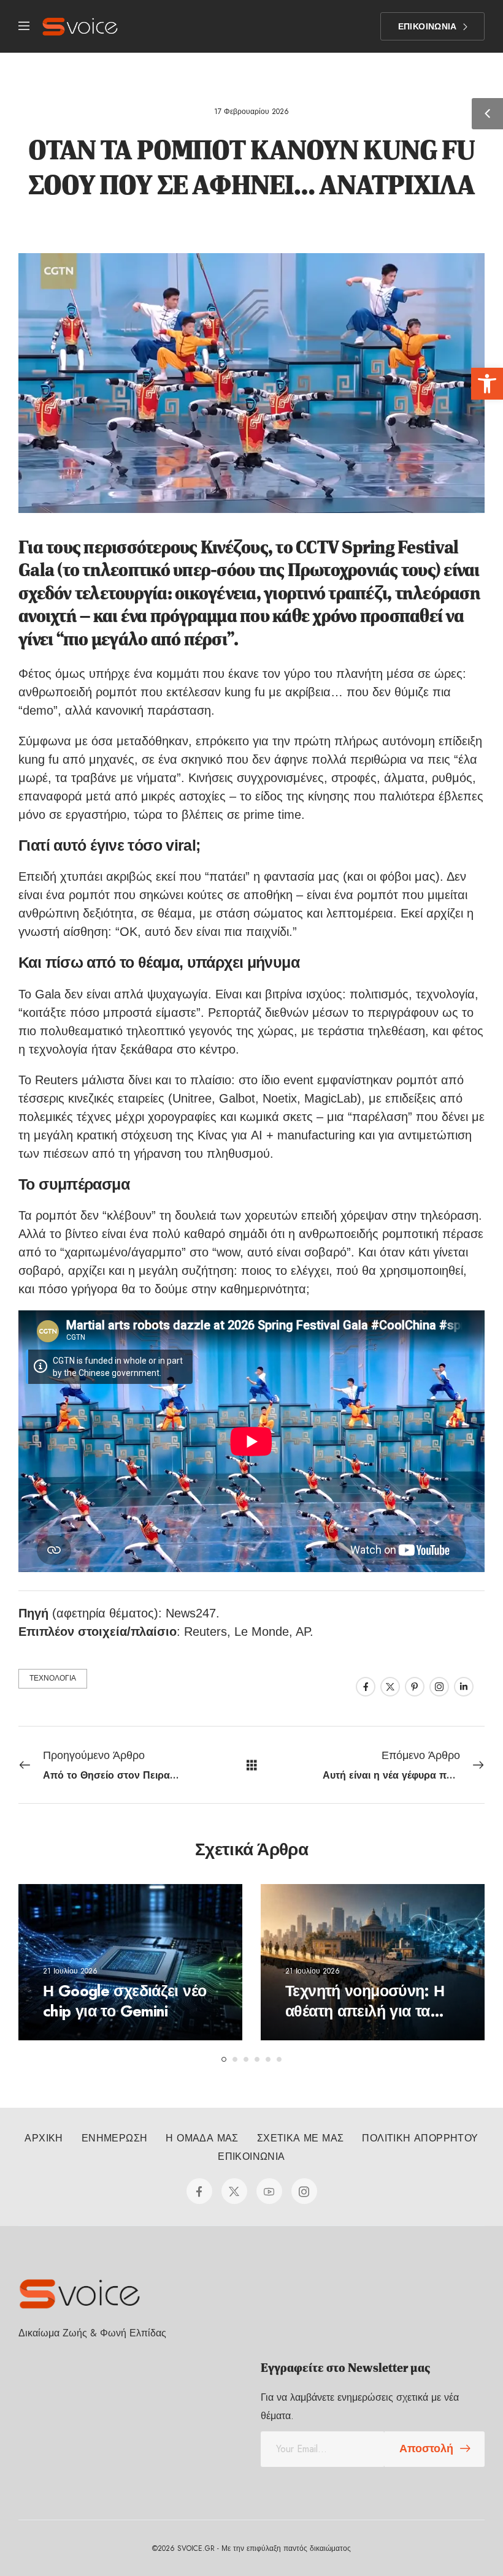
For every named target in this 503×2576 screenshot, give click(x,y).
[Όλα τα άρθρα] (252, 1764)
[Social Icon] (366, 1687)
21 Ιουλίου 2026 (70, 1971)
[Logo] (80, 27)
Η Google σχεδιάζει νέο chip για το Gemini (125, 2001)
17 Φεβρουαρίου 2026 (251, 112)
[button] (487, 384)
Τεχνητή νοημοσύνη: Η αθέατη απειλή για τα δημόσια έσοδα (365, 2011)
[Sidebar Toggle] (487, 114)
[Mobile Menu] (24, 27)
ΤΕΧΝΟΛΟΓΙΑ (53, 1678)
